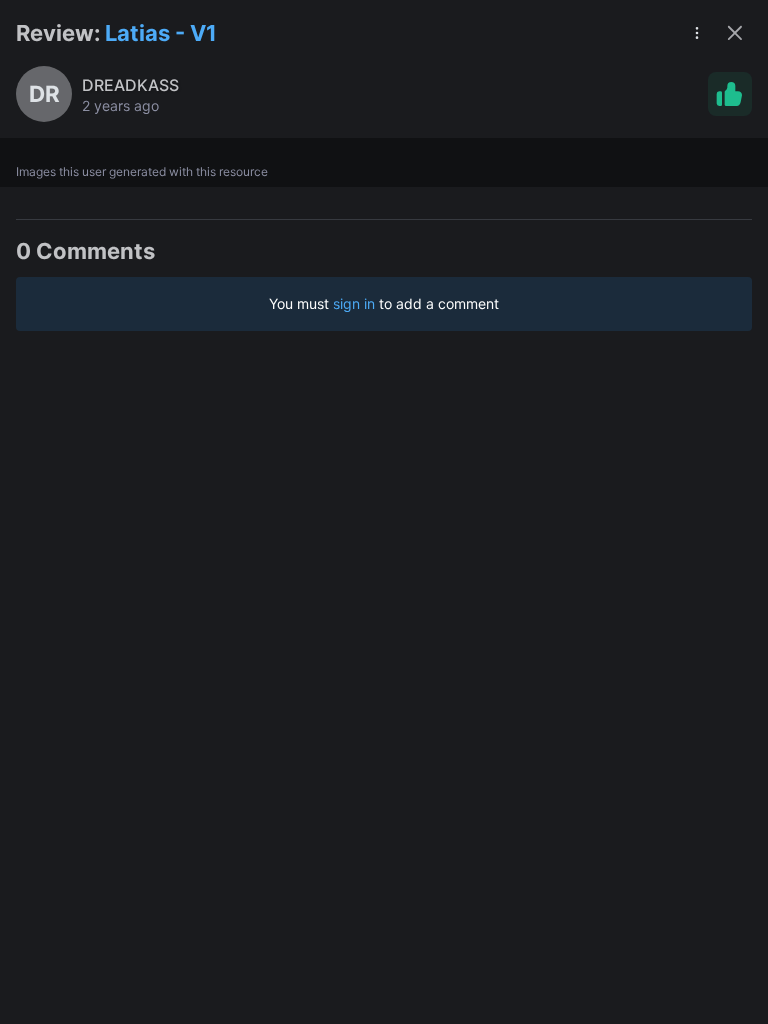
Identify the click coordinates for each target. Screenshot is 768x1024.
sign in (354, 303)
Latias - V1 (161, 33)
